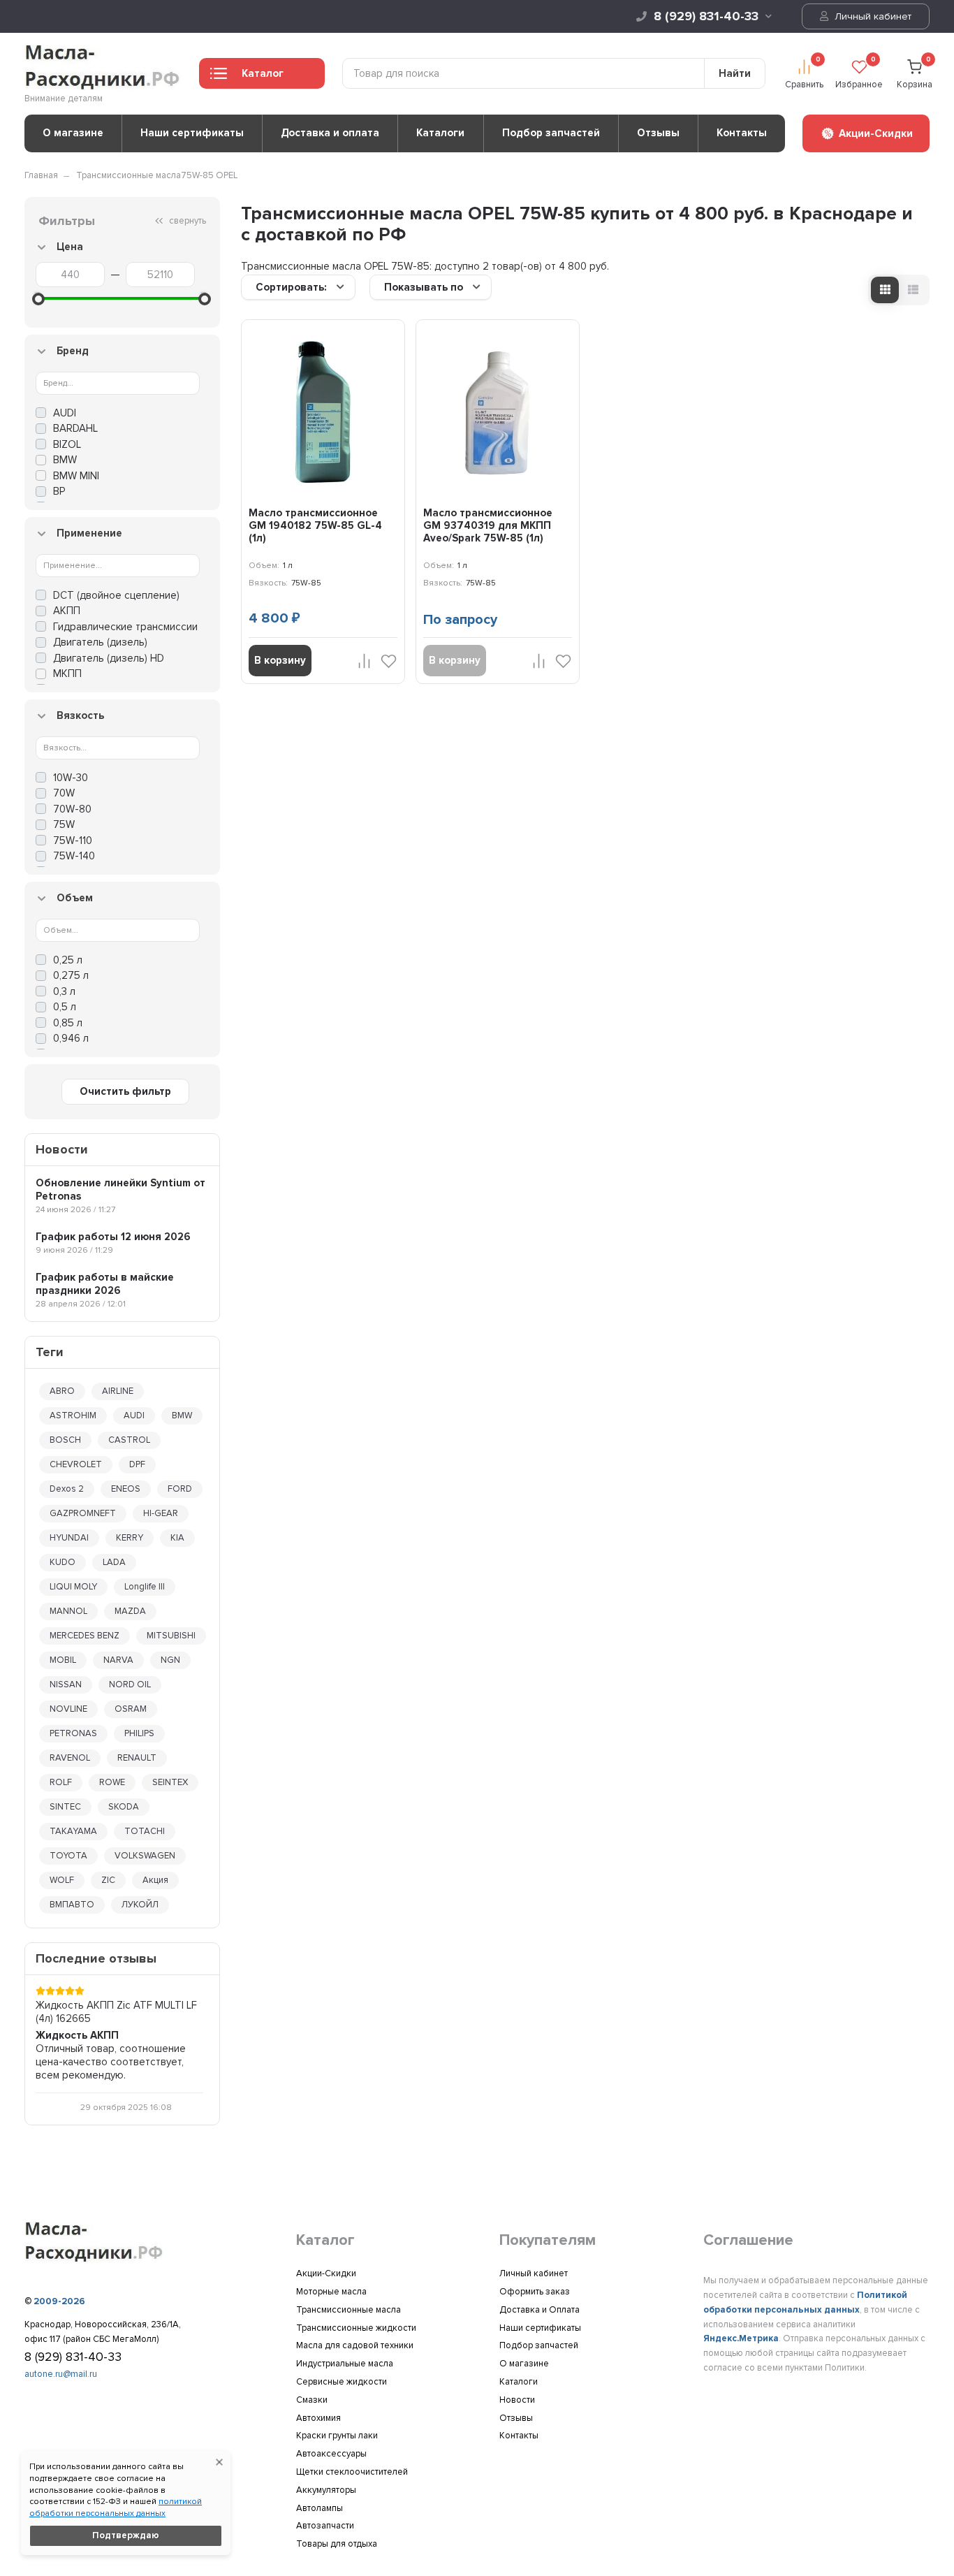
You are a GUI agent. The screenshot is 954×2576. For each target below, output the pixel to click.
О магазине (73, 133)
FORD (180, 1489)
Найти (735, 73)
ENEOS (126, 1489)
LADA (114, 1562)
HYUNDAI (69, 1538)
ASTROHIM (73, 1416)
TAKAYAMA (73, 1831)
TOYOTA (68, 1856)
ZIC (108, 1880)
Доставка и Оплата (540, 2310)
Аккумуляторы (326, 2490)
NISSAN (66, 1684)
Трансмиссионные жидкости (356, 2328)
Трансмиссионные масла (129, 175)
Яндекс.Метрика (741, 2338)
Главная (41, 175)
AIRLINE (118, 1391)
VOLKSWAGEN (145, 1856)
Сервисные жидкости (342, 2382)
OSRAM (131, 1709)
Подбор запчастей (551, 133)
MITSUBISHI (171, 1636)
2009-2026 (59, 2301)
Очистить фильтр (125, 1091)
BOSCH (65, 1440)
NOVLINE (68, 1709)
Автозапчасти (325, 2526)
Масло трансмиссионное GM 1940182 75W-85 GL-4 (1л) (315, 525)
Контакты (742, 133)
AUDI (134, 1416)
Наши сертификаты (192, 133)
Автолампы (320, 2508)
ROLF (61, 1782)
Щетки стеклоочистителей (352, 2472)
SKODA (124, 1807)
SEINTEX (170, 1782)
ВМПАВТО (72, 1905)
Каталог (263, 73)
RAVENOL (70, 1758)
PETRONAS (73, 1733)
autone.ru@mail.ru (61, 2374)
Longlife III (145, 1587)
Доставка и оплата (330, 133)
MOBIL (63, 1660)
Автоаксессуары (331, 2454)
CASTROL (129, 1440)
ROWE (112, 1782)
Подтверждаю (126, 2535)
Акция (155, 1880)
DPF (137, 1464)
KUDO (63, 1562)
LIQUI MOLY (73, 1587)
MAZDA (130, 1611)
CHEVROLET (76, 1464)
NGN (170, 1660)
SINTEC (65, 1807)
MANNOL (68, 1611)
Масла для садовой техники (355, 2345)
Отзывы (658, 133)
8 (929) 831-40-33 (706, 16)
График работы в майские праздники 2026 (105, 1284)
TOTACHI (145, 1831)
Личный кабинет (872, 16)
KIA (177, 1538)
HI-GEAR (161, 1513)
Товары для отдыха (337, 2544)
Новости (517, 2400)
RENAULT (137, 1758)
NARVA (118, 1660)
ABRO (62, 1391)
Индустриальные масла (345, 2364)
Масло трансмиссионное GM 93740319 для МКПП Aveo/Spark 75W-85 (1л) (488, 525)
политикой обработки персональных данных (116, 2508)
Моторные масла (331, 2292)
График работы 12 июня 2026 (113, 1237)
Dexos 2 (67, 1489)
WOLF (62, 1880)
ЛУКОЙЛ (140, 1905)
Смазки (312, 2400)
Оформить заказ (535, 2292)
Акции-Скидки (326, 2273)
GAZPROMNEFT (83, 1513)
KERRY (130, 1538)
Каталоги (440, 133)
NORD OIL (130, 1684)
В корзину (280, 660)
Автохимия (318, 2418)
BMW (182, 1416)
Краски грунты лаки (337, 2436)
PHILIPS (139, 1733)
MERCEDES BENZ (85, 1636)
